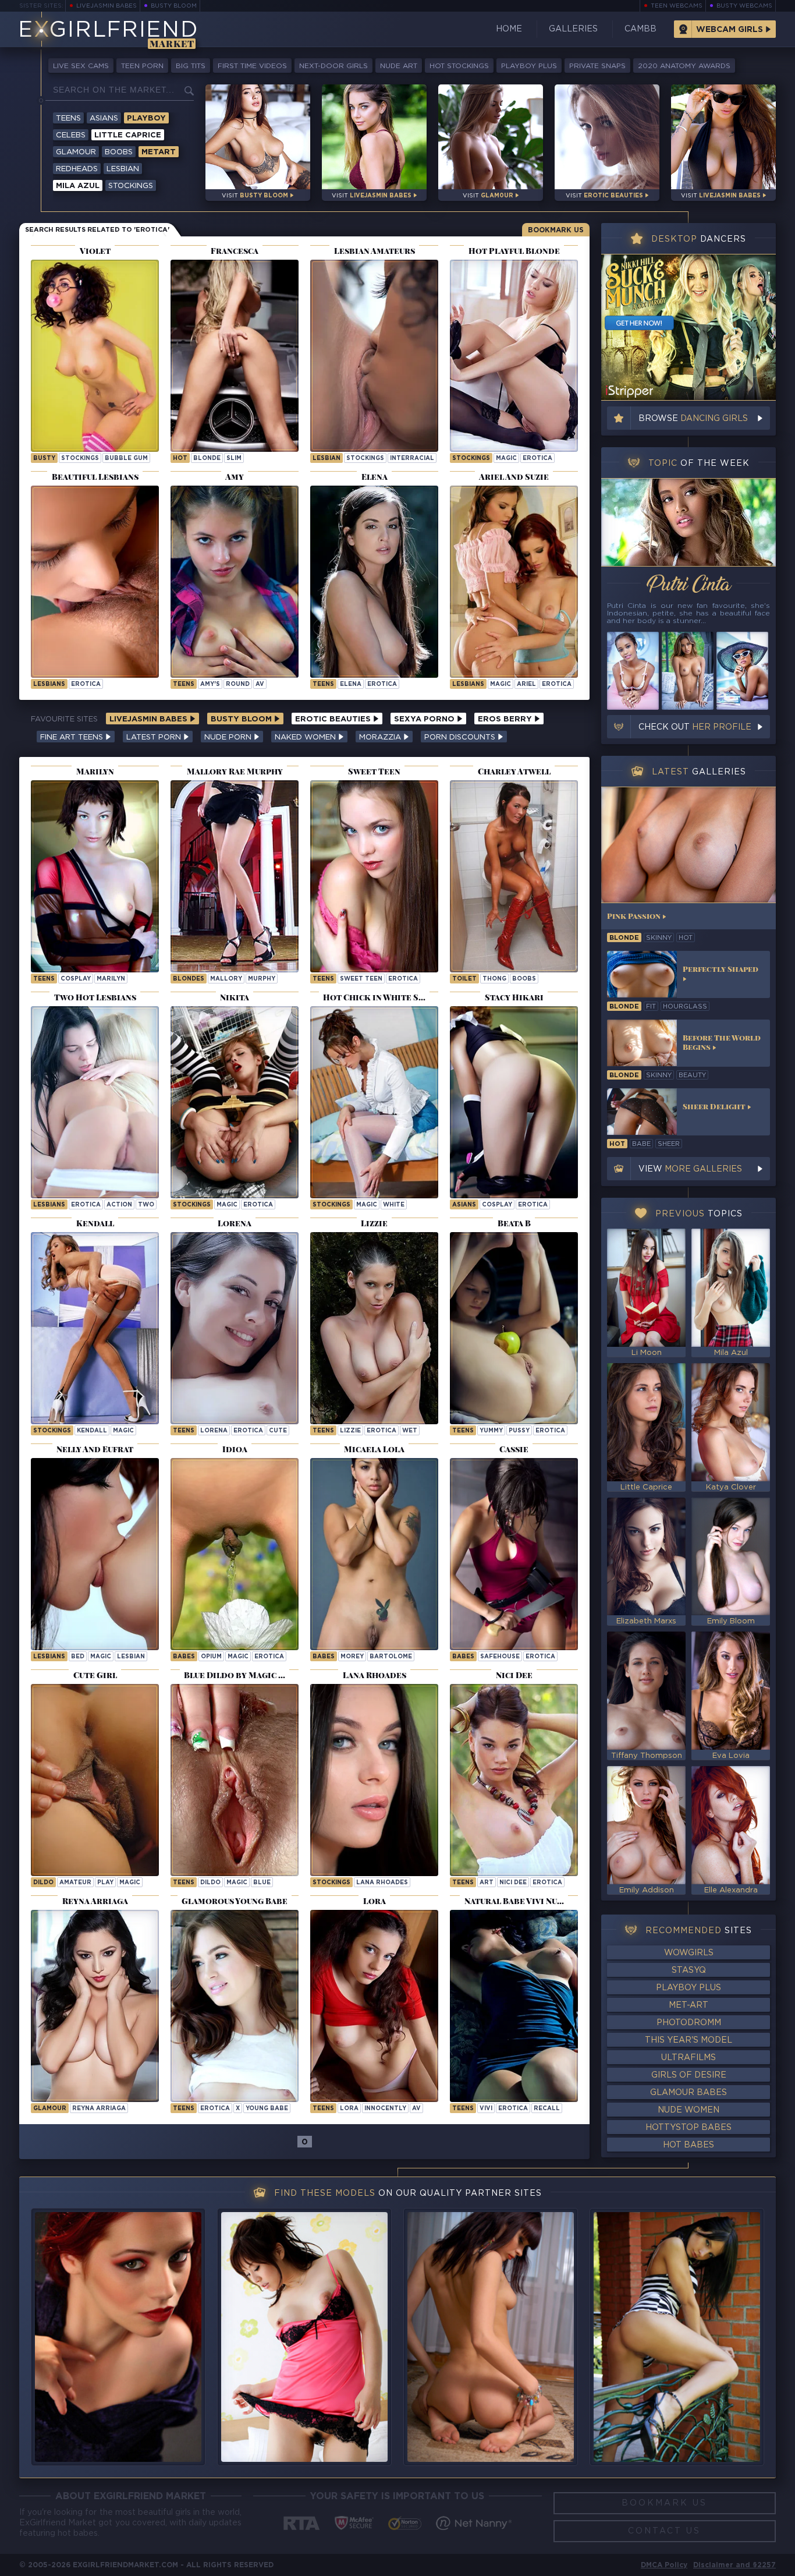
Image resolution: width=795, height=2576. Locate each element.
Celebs (71, 135)
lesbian (326, 459)
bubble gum (126, 459)
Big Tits (191, 66)
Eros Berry (506, 719)
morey (352, 1657)
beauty (692, 1075)
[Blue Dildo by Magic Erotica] (235, 1780)
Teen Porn (142, 66)
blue (262, 1883)
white (394, 1205)
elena (351, 684)
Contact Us (664, 2531)
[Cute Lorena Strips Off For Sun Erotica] (235, 1328)
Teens (68, 118)
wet (410, 1431)
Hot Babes (688, 2145)
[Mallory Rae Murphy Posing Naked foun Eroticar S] (235, 876)
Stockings (131, 186)
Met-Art (688, 2005)
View (690, 1169)
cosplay (76, 979)
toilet (464, 979)
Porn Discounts (461, 737)
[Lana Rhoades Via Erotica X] (374, 1780)
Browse (693, 419)
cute (278, 1431)
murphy (262, 979)
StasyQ (689, 1970)
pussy (519, 1431)
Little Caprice (128, 135)
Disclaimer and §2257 (734, 2565)
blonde (207, 459)
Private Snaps (597, 66)
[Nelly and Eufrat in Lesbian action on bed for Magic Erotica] (95, 1554)
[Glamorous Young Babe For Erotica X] (235, 2006)
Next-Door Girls (333, 66)
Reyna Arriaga (99, 2109)
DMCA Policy (664, 2565)
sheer (669, 1144)
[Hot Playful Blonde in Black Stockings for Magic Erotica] (514, 356)
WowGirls (689, 1953)
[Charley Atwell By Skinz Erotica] (514, 876)
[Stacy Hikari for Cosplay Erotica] (514, 1102)
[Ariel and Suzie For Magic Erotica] (514, 582)
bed (78, 1657)
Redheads (77, 169)
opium (211, 1657)
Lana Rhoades (382, 1883)
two (146, 1205)
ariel (526, 684)
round (238, 684)
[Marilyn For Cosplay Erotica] (95, 876)
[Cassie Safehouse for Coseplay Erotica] (514, 1554)
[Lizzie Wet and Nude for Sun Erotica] (374, 1328)
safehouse (500, 1657)
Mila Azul (78, 186)
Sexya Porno (425, 719)
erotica (537, 459)
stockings (80, 459)
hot (180, 459)
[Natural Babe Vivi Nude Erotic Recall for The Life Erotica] (514, 2006)
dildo (43, 1883)
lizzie (350, 1431)
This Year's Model (688, 2040)
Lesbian (123, 169)
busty (44, 459)
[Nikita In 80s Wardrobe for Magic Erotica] (235, 1102)
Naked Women (306, 737)
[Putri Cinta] (688, 522)
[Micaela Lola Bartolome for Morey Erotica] (374, 1554)
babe (641, 1144)
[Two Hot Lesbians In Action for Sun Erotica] (95, 1102)
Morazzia (381, 737)
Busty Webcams (744, 6)
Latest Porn (155, 737)
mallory (226, 979)
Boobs (119, 152)
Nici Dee (513, 1883)
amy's (210, 684)
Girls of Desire (689, 2075)
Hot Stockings (459, 66)
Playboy (146, 118)
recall (547, 2109)
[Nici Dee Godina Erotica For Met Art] (514, 1780)
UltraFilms (688, 2058)
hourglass (685, 1007)
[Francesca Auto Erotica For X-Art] (235, 356)
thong (494, 979)
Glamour (76, 152)
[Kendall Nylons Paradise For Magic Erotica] (95, 1328)
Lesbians (49, 684)
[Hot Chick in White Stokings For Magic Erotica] (374, 1102)
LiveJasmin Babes (107, 6)
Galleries (573, 29)
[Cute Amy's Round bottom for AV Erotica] (235, 582)
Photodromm (689, 2023)
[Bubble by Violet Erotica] (95, 356)
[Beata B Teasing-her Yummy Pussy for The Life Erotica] (514, 1328)
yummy (491, 1431)
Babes (184, 1657)
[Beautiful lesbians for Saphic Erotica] (95, 582)
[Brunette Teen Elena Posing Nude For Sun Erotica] (374, 582)
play (105, 1883)
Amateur (75, 1883)
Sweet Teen (361, 979)
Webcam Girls (730, 30)
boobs (524, 979)
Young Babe (267, 2109)
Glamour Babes (688, 2093)
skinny (659, 938)
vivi (486, 2109)
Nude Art (399, 66)
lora (349, 2109)
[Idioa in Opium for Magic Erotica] (235, 1554)
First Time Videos (252, 66)
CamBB (640, 29)
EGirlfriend (108, 31)
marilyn (111, 979)
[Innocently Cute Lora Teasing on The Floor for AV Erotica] (374, 2006)
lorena (214, 1431)
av (260, 684)
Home (509, 29)
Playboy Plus (529, 66)
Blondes (189, 979)
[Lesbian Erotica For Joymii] (374, 356)
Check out (695, 727)
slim (234, 459)
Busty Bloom (174, 6)
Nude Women (688, 2110)
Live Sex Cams (81, 66)
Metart (159, 152)
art (487, 1883)
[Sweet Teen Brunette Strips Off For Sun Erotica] (374, 876)
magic (506, 459)
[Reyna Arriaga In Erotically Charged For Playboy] (95, 2006)
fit (651, 1007)
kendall (92, 1431)
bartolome (391, 1657)
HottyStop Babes (688, 2128)
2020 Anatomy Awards (684, 66)
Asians (104, 118)
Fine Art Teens (73, 737)
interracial (412, 459)
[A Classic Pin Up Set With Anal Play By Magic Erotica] (95, 1780)
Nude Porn (229, 737)
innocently (385, 2109)
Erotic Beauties (334, 719)
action (119, 1205)
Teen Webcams (677, 6)
